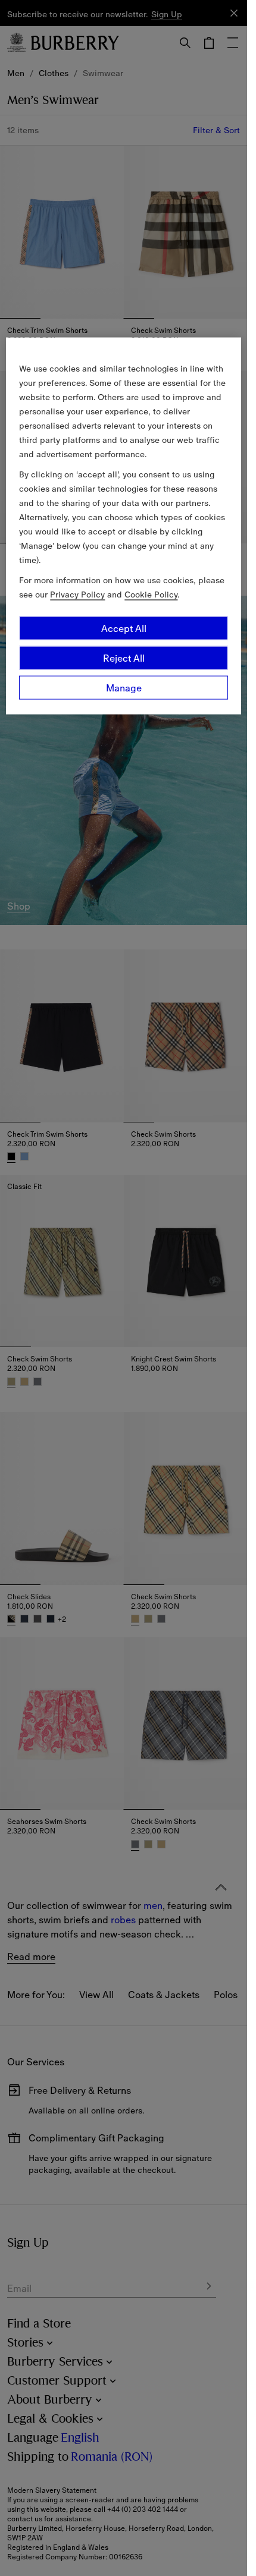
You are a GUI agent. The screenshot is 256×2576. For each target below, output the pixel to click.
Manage (124, 688)
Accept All (124, 628)
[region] (123, 526)
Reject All (124, 658)
